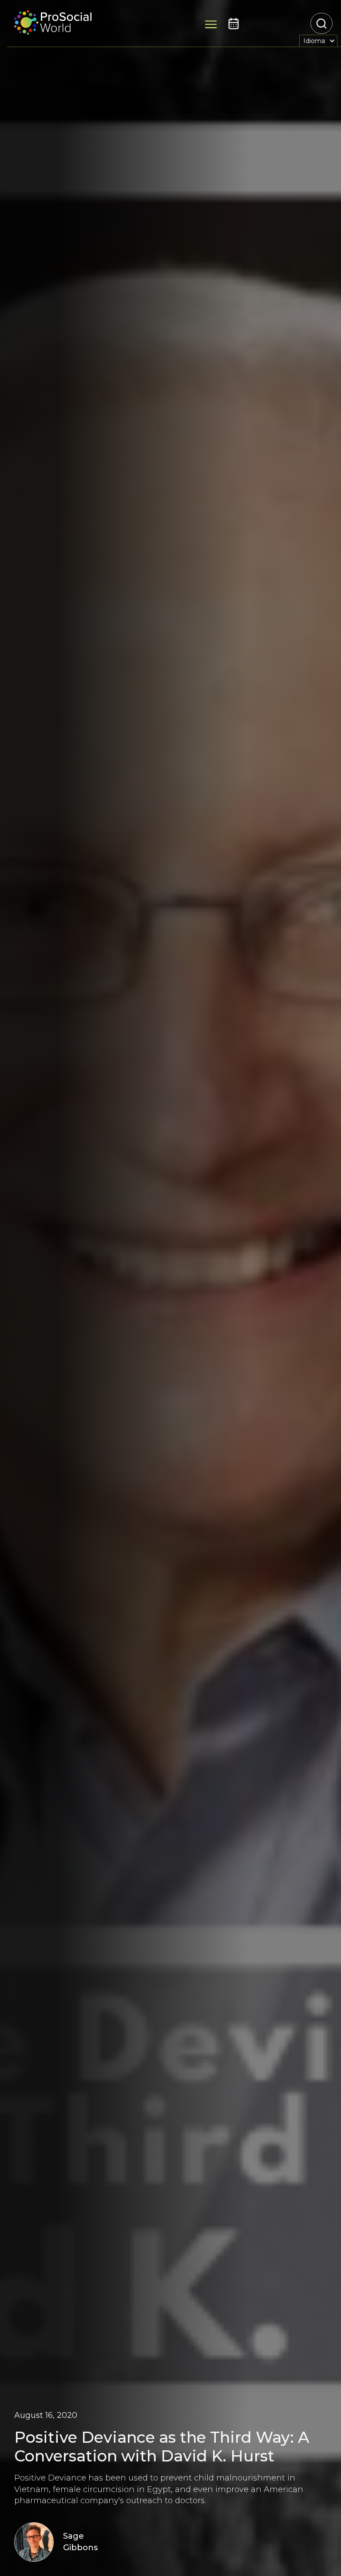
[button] (318, 41)
